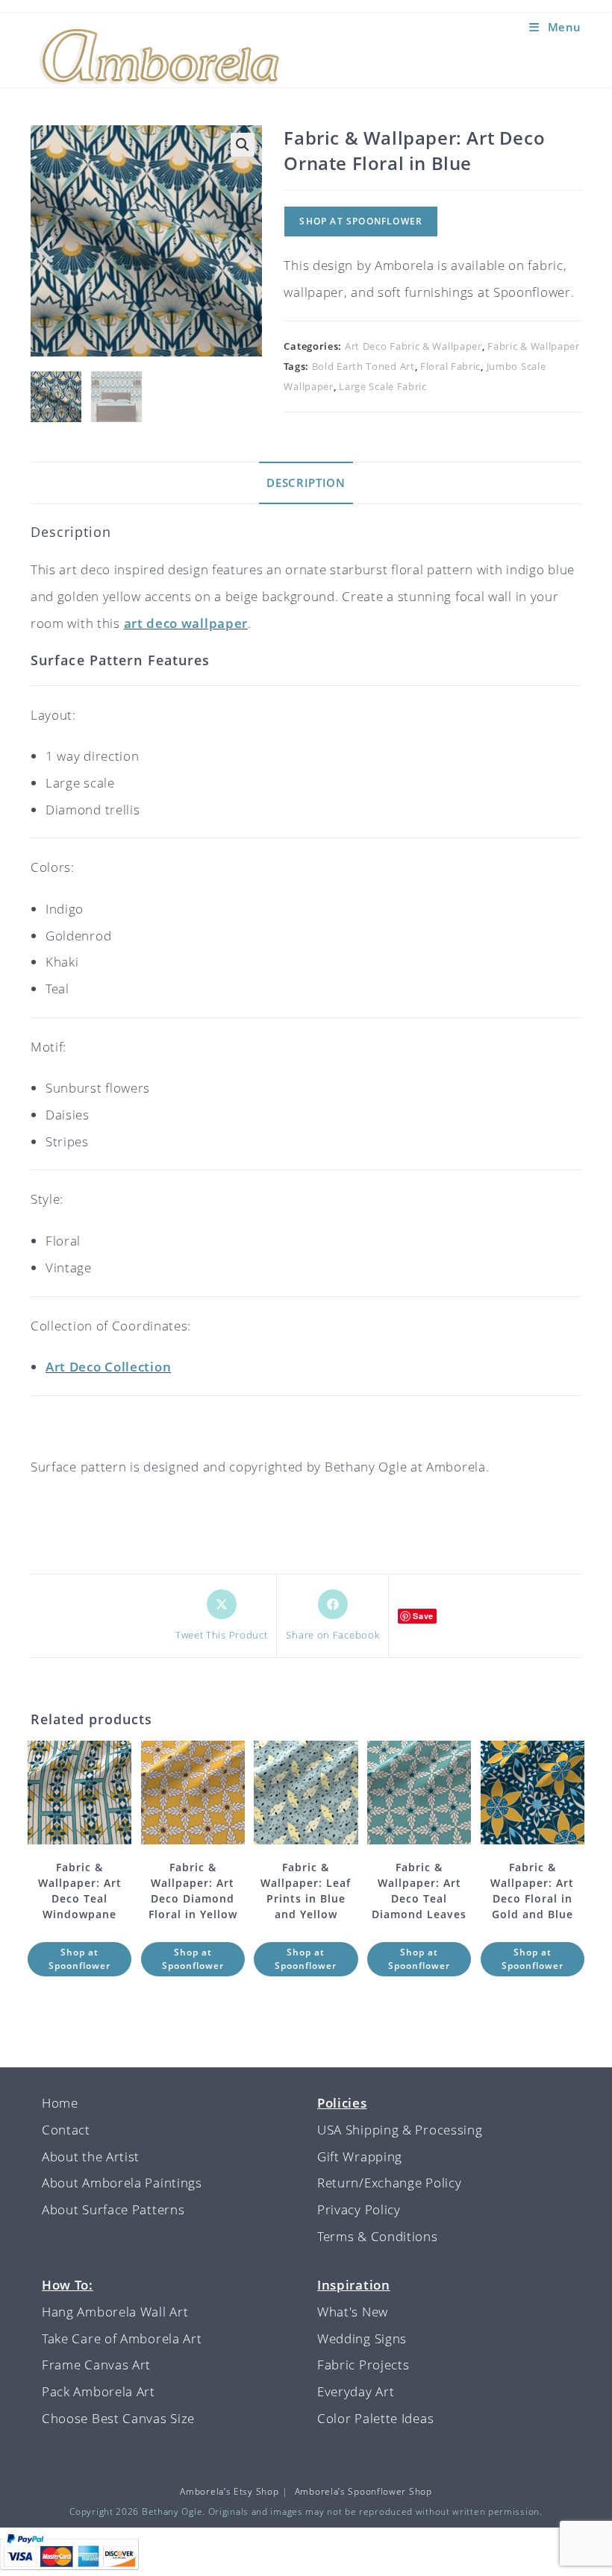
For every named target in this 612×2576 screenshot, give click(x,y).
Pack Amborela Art (99, 2391)
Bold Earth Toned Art (363, 366)
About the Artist (91, 2156)
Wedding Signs (362, 2338)
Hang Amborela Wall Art (115, 2312)
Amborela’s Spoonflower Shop (363, 2491)
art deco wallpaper (186, 623)
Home (60, 2103)
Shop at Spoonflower (361, 221)
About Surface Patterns (113, 2209)
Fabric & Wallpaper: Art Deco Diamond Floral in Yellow (193, 1891)
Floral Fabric (450, 366)
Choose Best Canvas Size (118, 2418)
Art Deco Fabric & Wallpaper (413, 346)
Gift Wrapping (360, 2156)
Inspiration (354, 2285)
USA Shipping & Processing (400, 2130)
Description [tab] (306, 483)
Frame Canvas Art (96, 2365)
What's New (353, 2312)
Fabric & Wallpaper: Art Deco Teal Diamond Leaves (419, 1891)
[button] (243, 145)
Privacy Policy (359, 2209)
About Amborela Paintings (122, 2183)
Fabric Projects (363, 2365)
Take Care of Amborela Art (122, 2338)
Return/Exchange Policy (389, 2183)
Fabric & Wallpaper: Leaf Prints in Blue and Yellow (306, 1891)
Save (423, 1616)
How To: (68, 2285)
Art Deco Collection (108, 1367)
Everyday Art (356, 2391)
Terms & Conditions (378, 2236)
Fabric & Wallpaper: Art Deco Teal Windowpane (80, 1891)
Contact (66, 2130)
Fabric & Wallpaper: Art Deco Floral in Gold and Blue (532, 1891)
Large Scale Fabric (383, 386)
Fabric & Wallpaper (534, 346)
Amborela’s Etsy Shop (229, 2491)
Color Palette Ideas (375, 2418)
